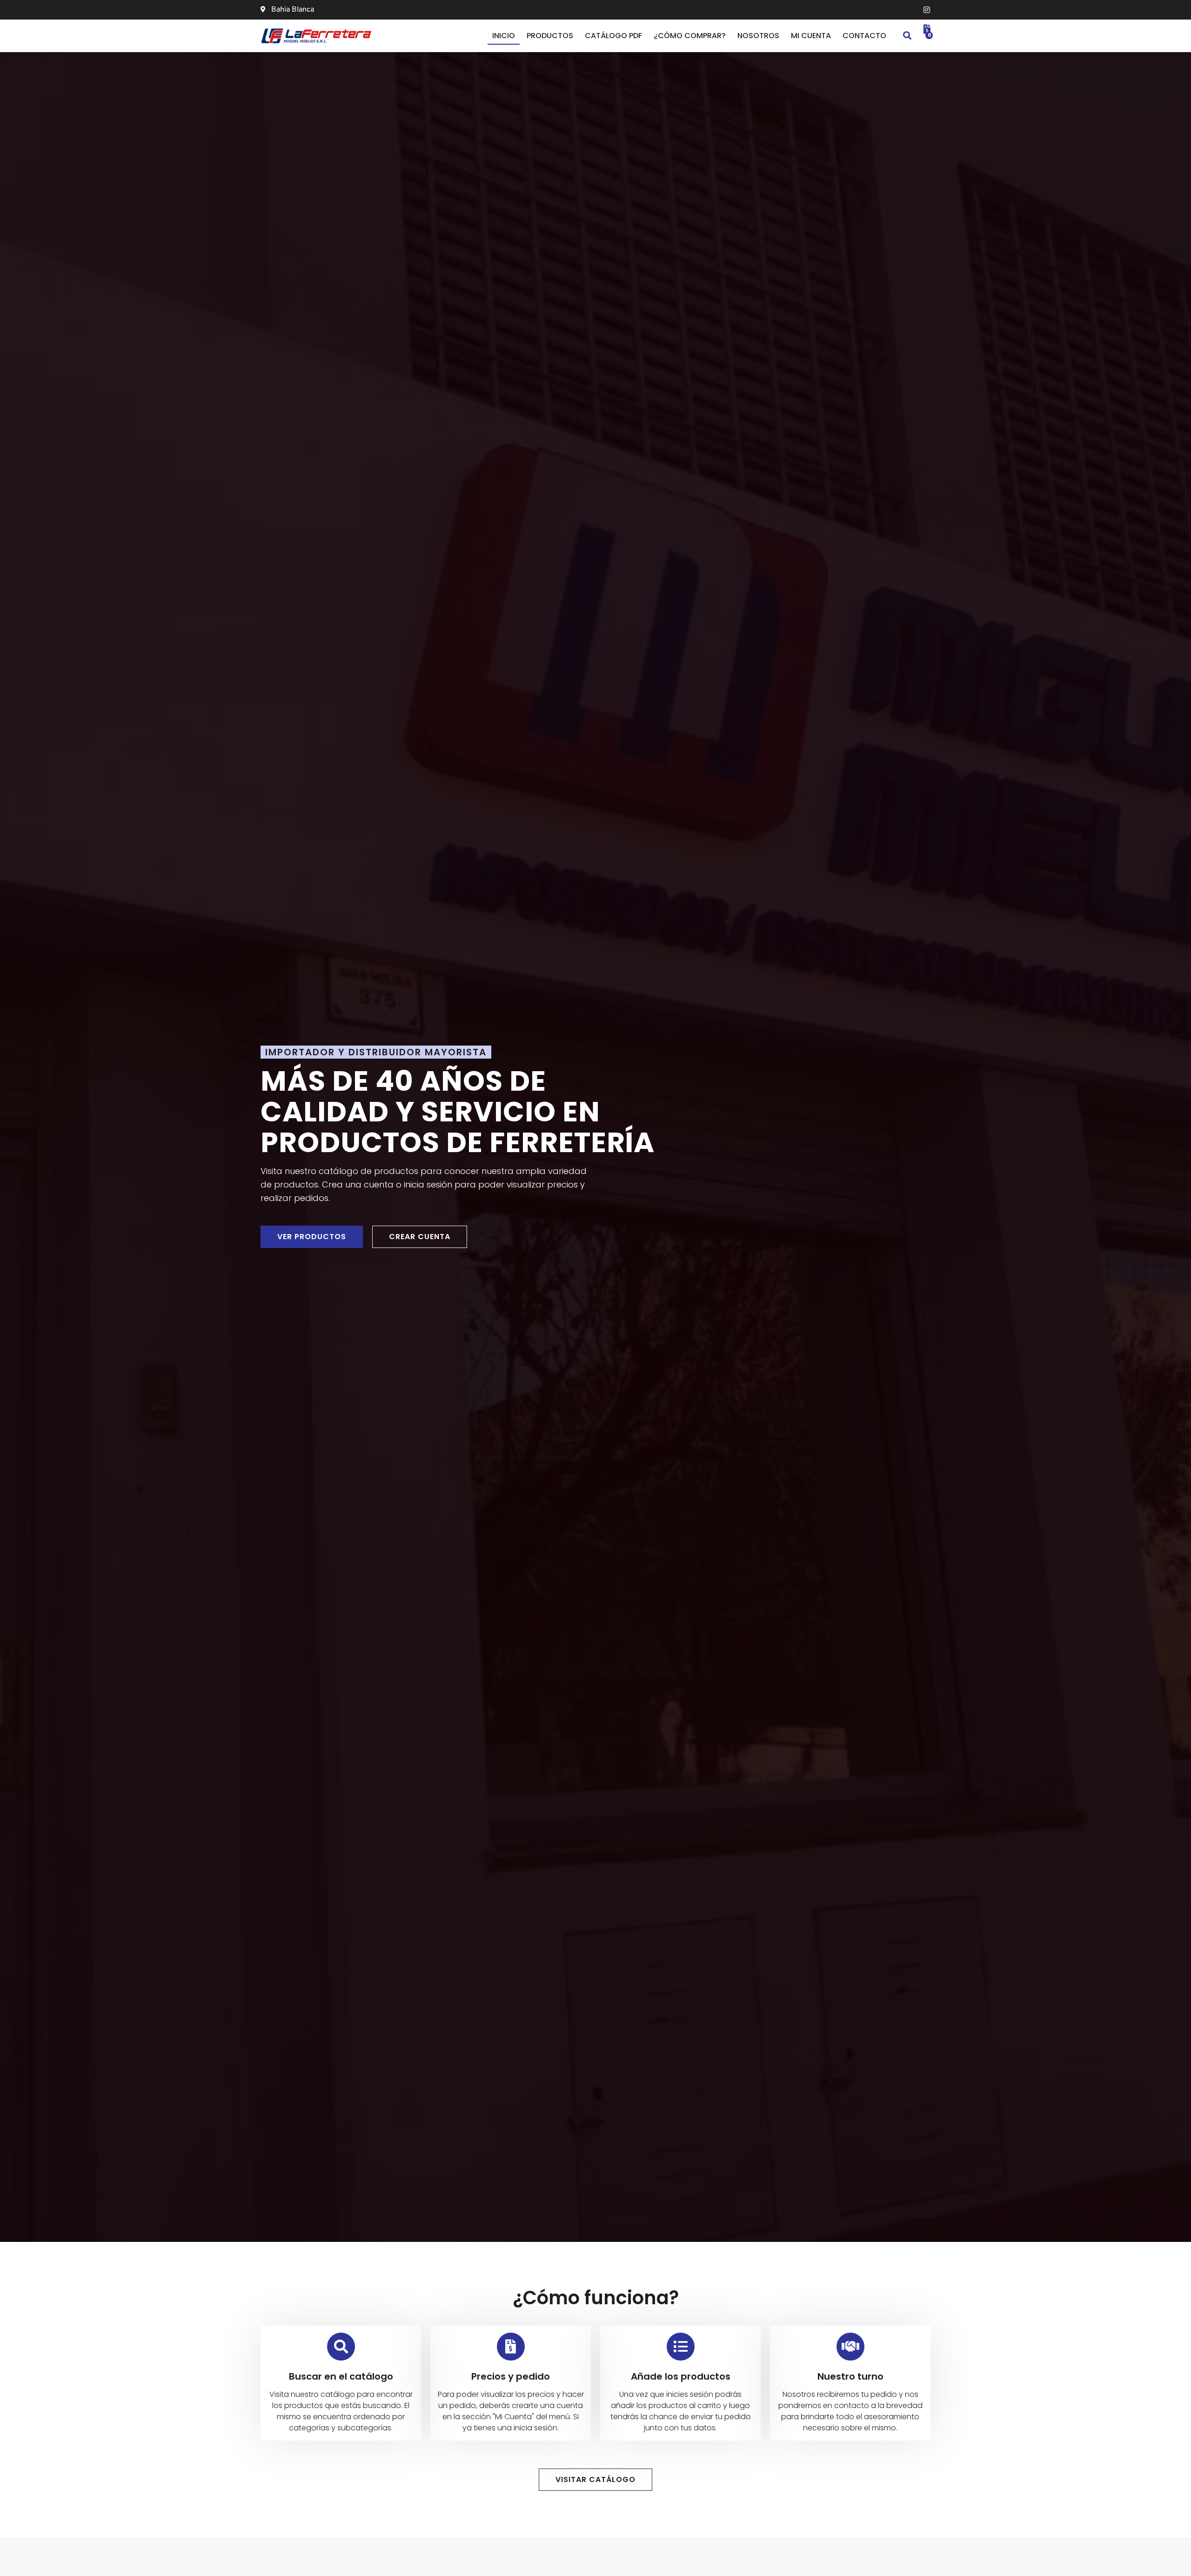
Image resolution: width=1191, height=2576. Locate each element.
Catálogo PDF (613, 36)
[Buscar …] (907, 36)
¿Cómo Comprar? (690, 36)
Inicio (504, 36)
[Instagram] (927, 10)
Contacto (864, 36)
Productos (550, 36)
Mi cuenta (811, 36)
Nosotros (758, 36)
